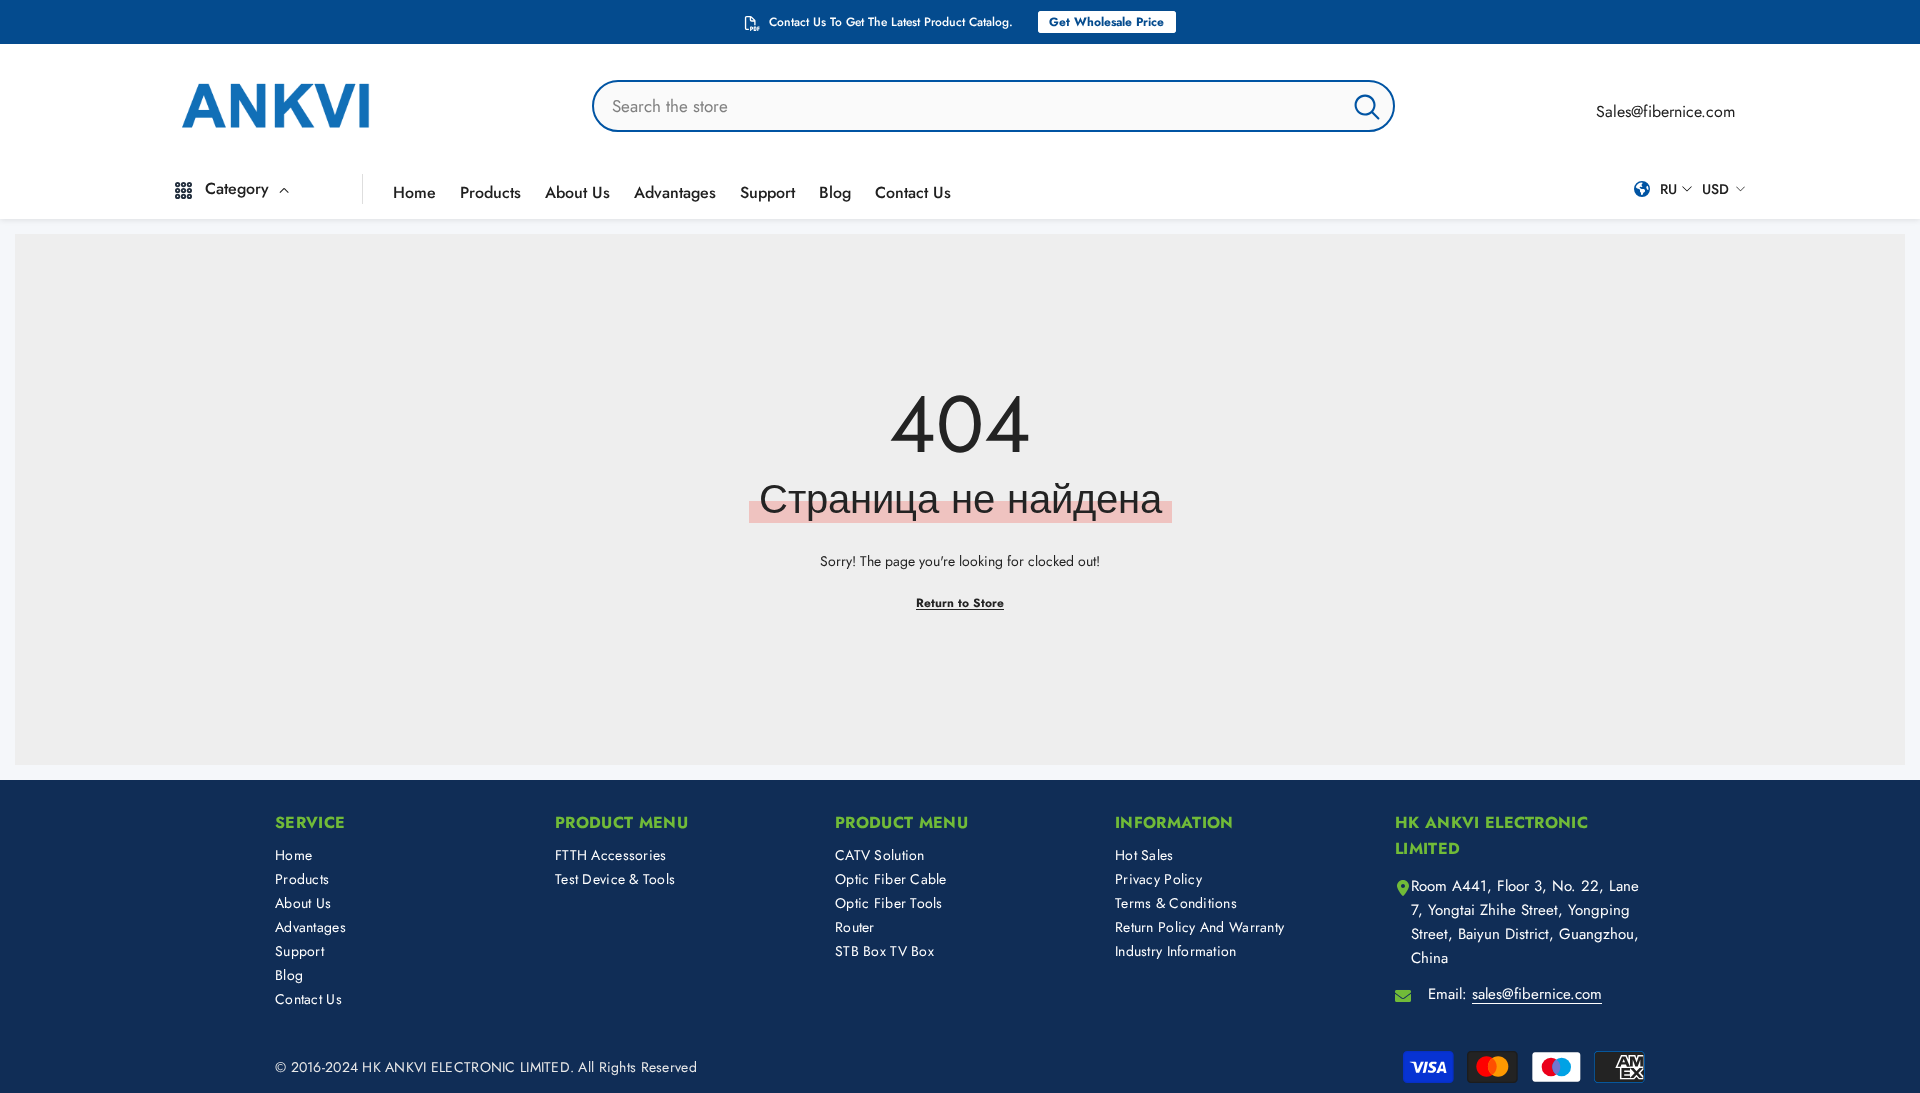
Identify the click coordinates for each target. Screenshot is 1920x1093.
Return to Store (960, 603)
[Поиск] (993, 106)
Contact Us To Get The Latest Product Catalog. (891, 22)
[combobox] (967, 106)
